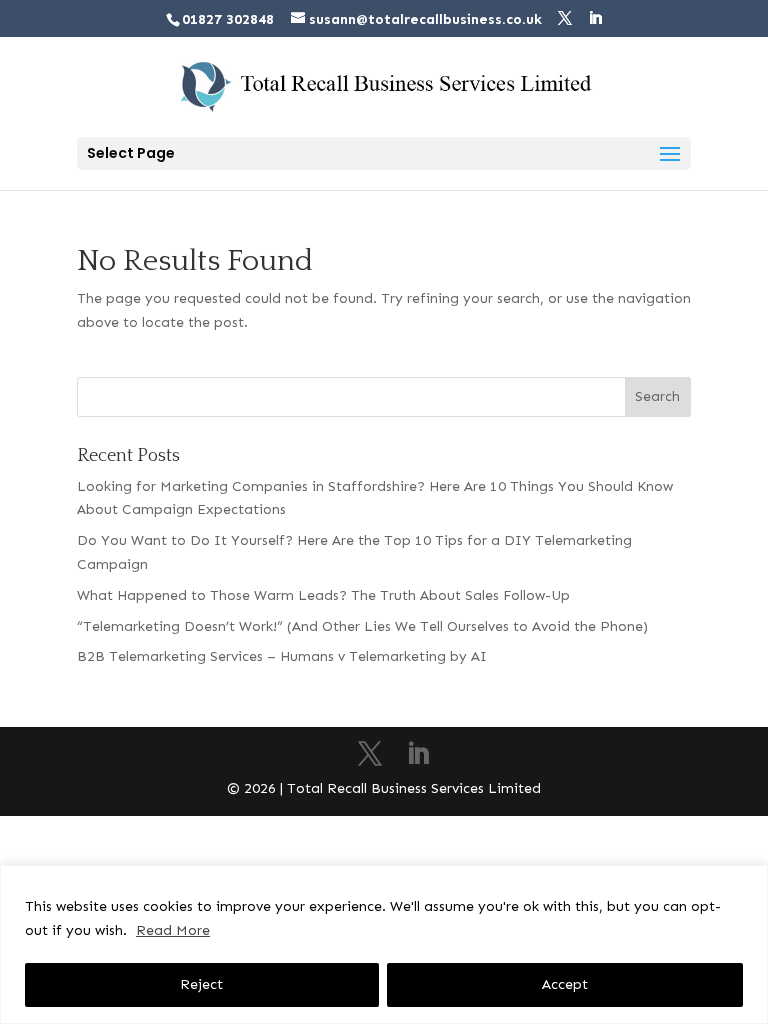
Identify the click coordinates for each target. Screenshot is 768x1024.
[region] (384, 944)
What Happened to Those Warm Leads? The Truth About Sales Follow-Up (323, 595)
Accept (565, 984)
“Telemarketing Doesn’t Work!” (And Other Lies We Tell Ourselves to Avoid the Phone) (362, 626)
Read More (173, 930)
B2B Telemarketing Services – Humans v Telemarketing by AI (282, 656)
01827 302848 (228, 19)
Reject (201, 984)
